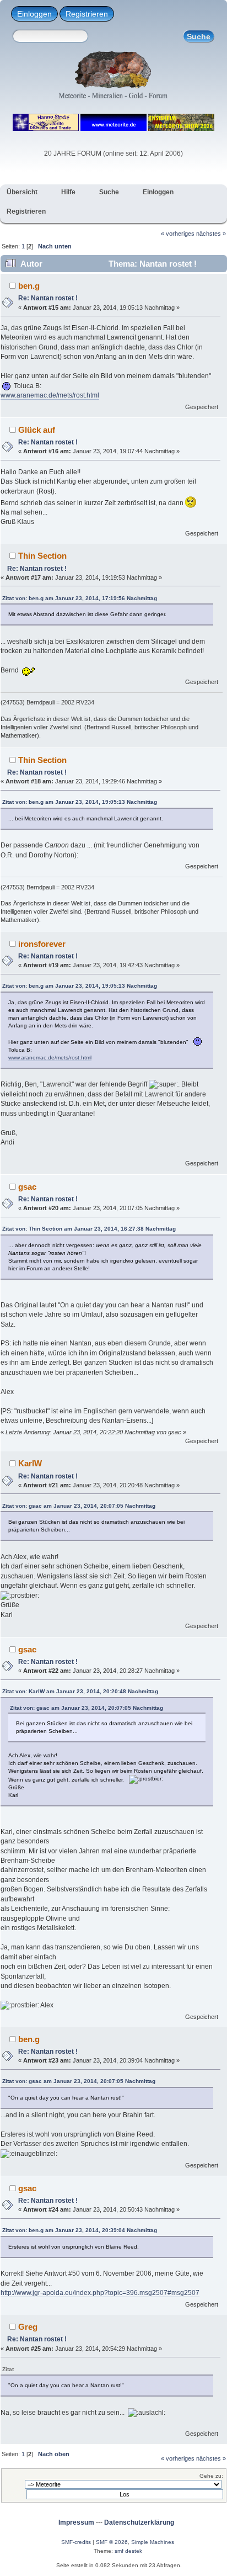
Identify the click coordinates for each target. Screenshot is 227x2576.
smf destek (128, 2551)
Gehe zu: (211, 2476)
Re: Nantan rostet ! (48, 298)
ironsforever (42, 944)
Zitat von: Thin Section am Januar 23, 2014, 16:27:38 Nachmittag (89, 1229)
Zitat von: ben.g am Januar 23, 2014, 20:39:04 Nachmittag (80, 2230)
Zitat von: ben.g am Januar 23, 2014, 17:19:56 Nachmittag (80, 598)
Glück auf (37, 430)
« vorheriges (178, 234)
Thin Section (42, 556)
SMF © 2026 (112, 2542)
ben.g (29, 286)
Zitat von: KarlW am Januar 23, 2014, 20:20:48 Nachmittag (80, 1691)
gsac (27, 1187)
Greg (28, 2327)
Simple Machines (153, 2542)
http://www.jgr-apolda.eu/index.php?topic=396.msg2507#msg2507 (100, 2293)
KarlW (30, 1463)
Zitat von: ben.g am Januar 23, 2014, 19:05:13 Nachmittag (80, 802)
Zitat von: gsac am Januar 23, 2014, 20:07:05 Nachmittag (79, 1506)
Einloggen (34, 14)
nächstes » (211, 234)
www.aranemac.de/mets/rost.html (50, 395)
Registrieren (87, 14)
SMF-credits (76, 2542)
